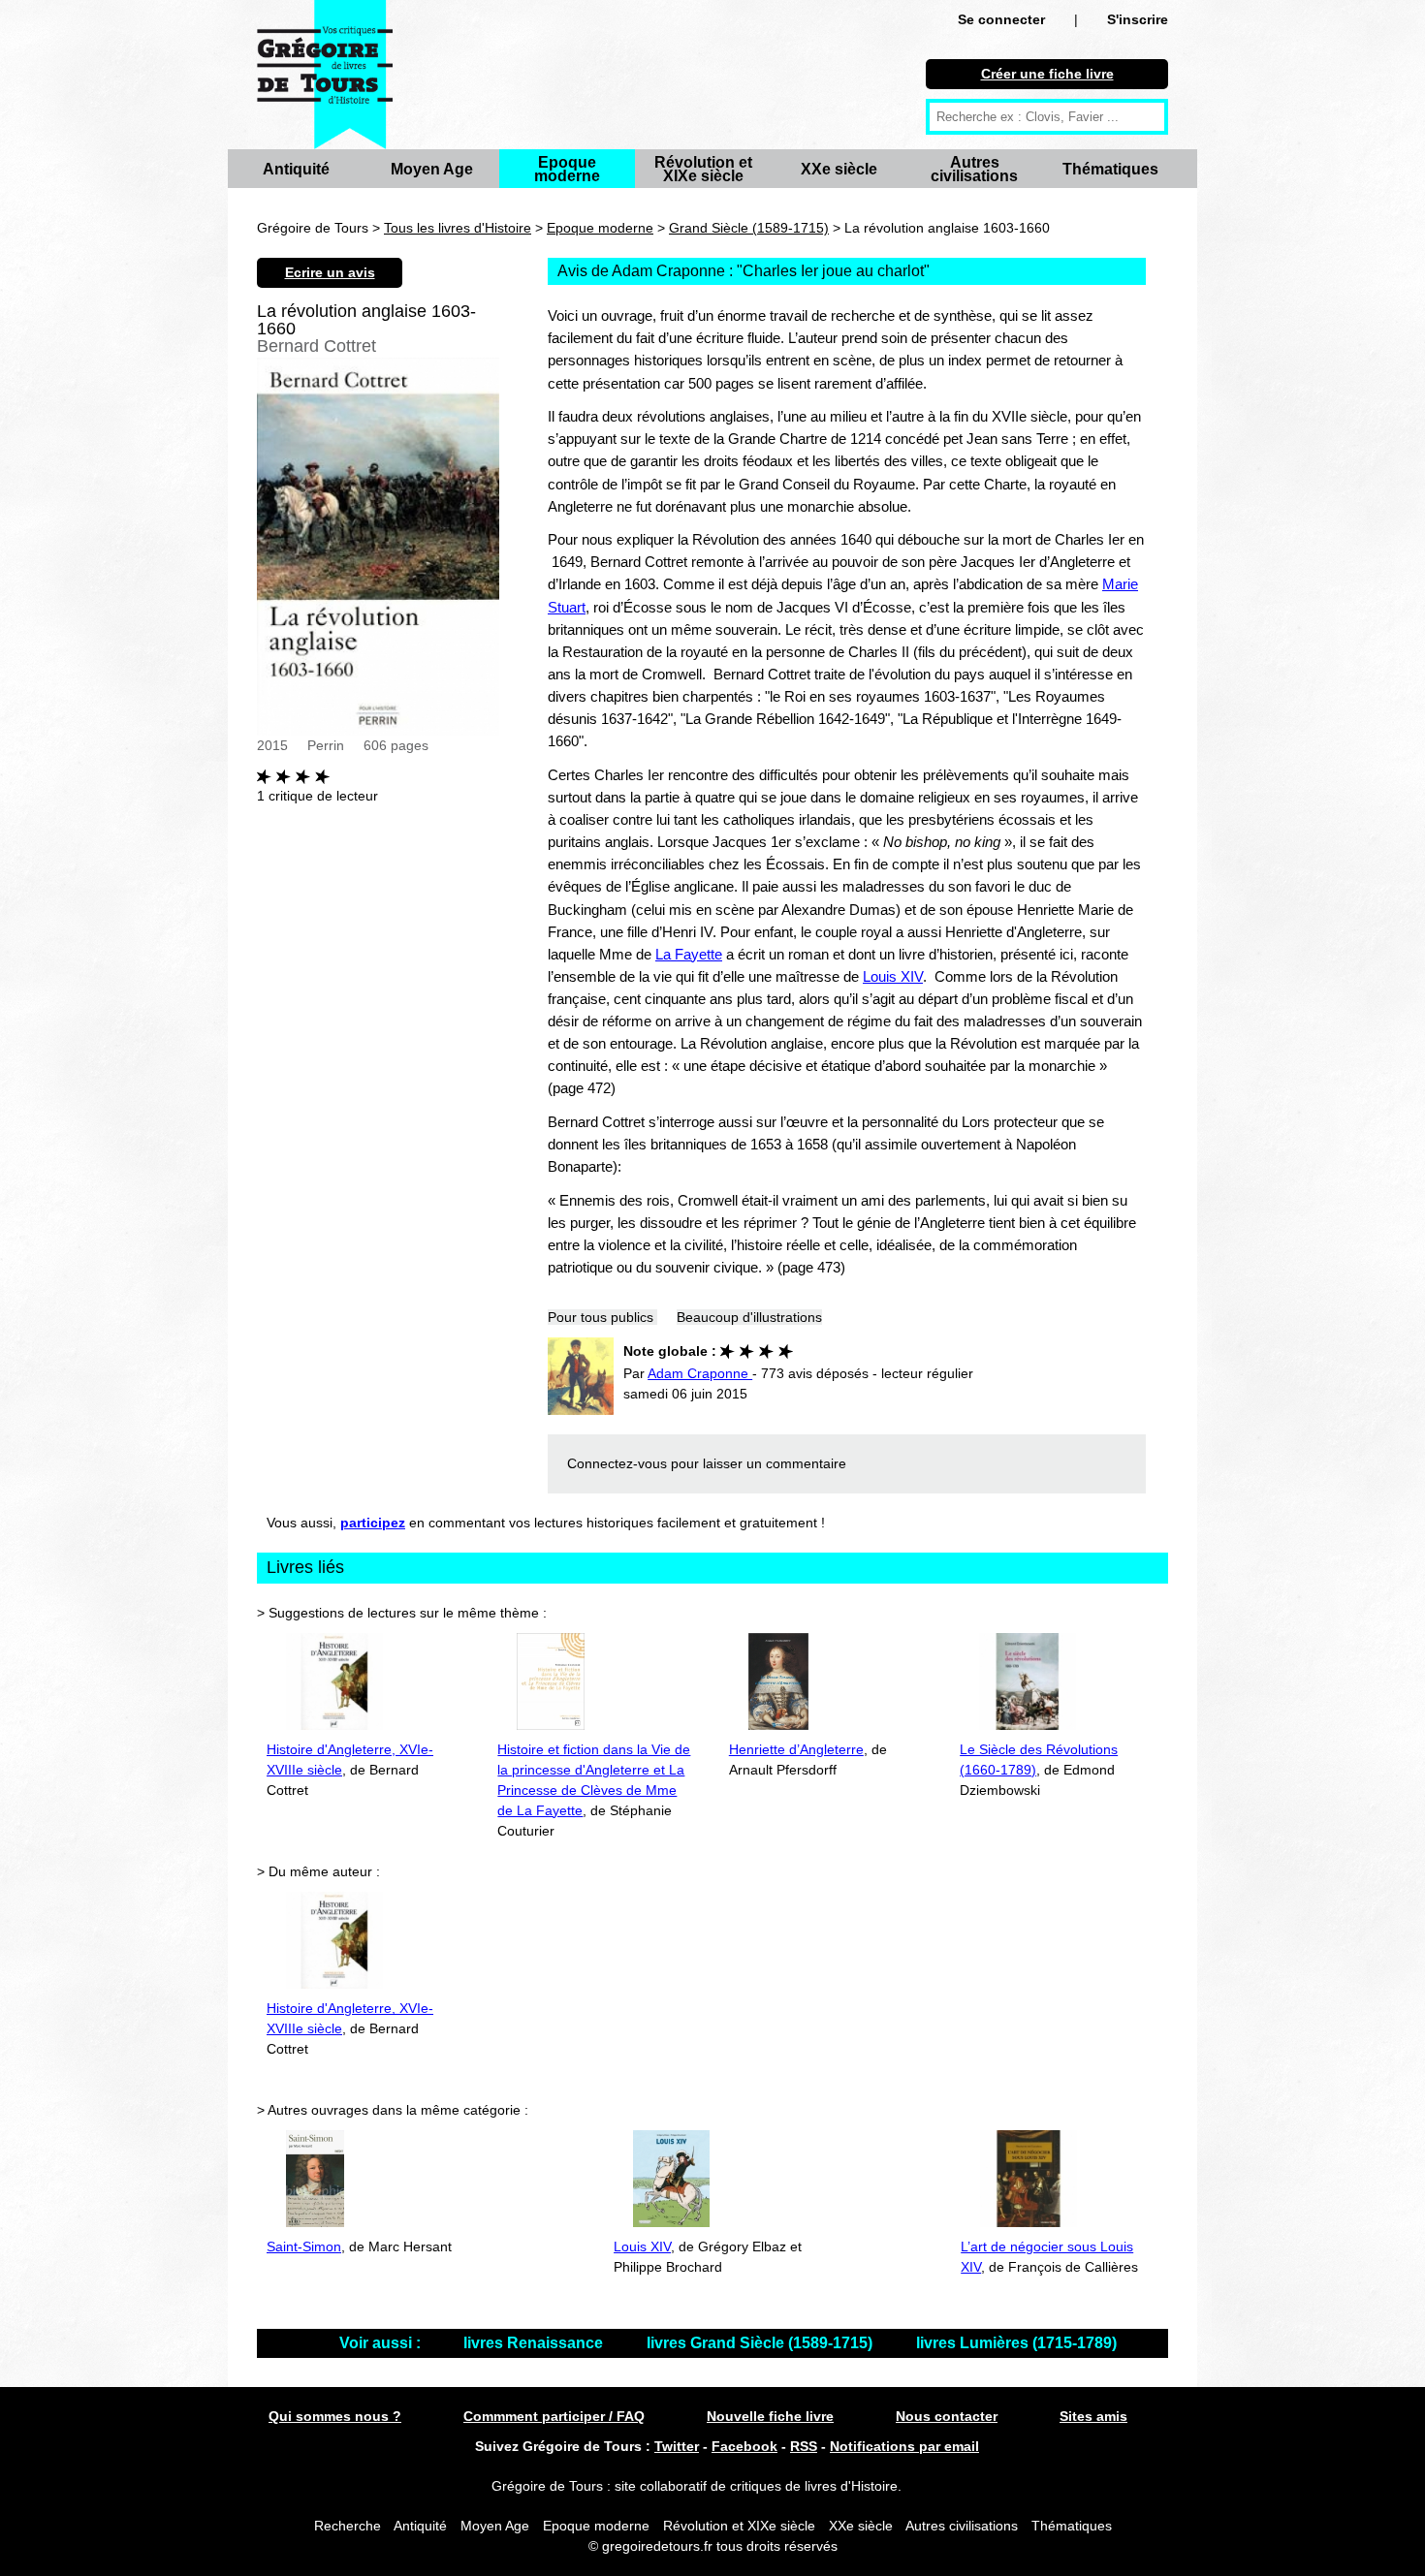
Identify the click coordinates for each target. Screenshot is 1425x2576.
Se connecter (1001, 19)
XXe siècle (839, 169)
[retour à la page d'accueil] (325, 75)
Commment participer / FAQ (554, 2416)
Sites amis (1093, 2416)
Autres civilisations (974, 169)
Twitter (677, 2446)
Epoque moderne (567, 169)
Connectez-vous (617, 1463)
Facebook (744, 2446)
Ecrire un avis (330, 272)
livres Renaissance (535, 2343)
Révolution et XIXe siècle (703, 169)
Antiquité (296, 169)
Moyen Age (432, 169)
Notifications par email (904, 2446)
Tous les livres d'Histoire (458, 228)
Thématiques (1110, 169)
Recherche (348, 2526)
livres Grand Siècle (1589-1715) (761, 2343)
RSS (804, 2446)
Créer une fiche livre (1047, 74)
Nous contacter (947, 2416)
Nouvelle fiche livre (770, 2416)
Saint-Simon (304, 2246)
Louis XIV (893, 976)
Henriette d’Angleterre (796, 1749)
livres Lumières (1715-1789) (1016, 2343)
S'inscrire (1138, 19)
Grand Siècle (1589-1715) (749, 228)
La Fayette (689, 954)
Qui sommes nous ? (335, 2416)
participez (373, 1523)
